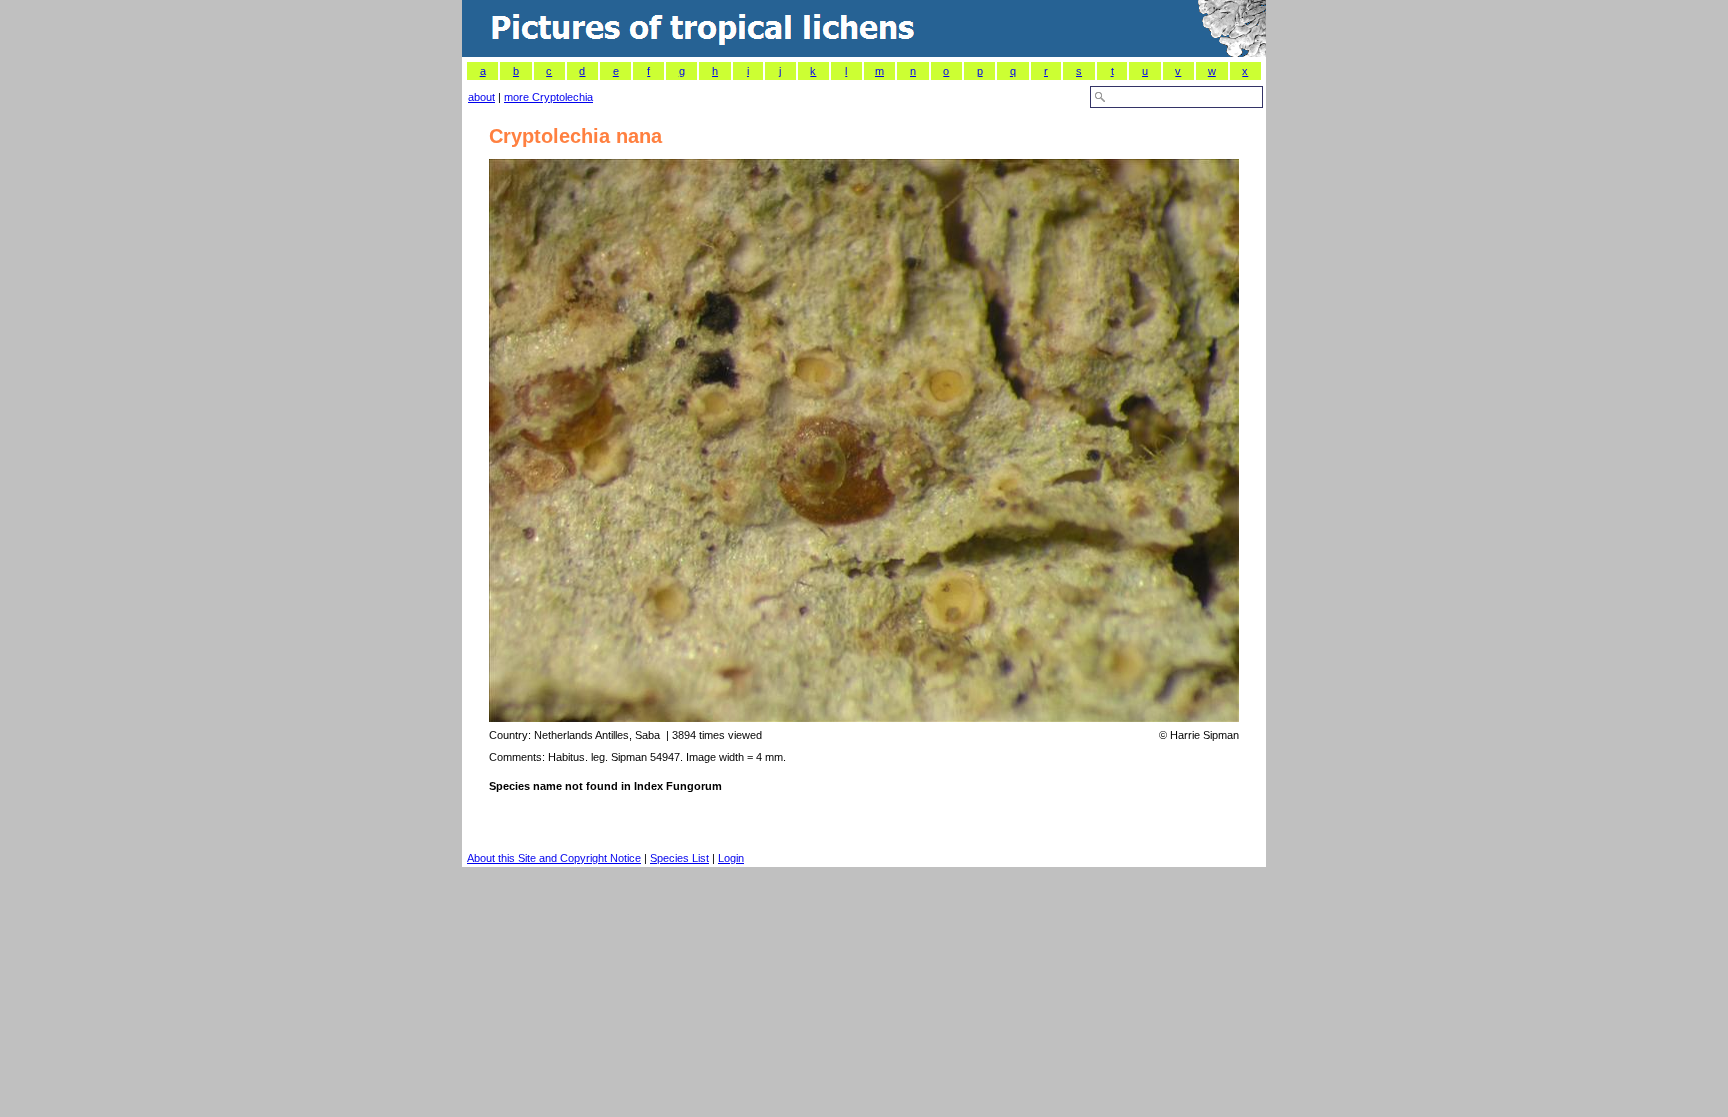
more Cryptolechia (548, 97)
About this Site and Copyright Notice (554, 858)
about (481, 97)
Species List (679, 858)
